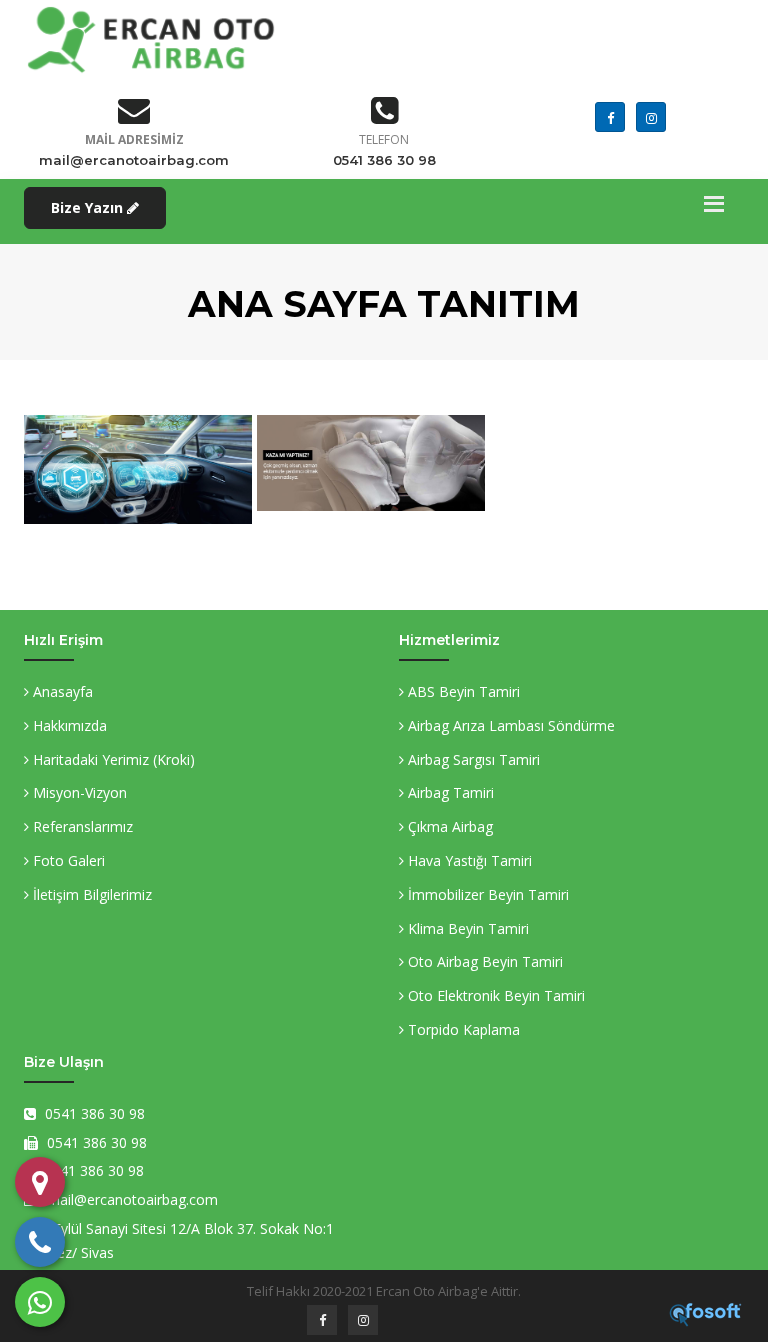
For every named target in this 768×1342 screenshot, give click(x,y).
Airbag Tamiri (449, 792)
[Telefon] (40, 1242)
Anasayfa (61, 691)
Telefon (384, 139)
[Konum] (40, 1182)
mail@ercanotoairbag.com (134, 160)
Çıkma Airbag (448, 826)
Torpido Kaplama (462, 1029)
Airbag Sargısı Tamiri (472, 759)
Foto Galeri (67, 860)
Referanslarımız (81, 826)
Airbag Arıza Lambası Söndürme (509, 725)
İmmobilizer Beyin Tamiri (486, 894)
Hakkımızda (68, 725)
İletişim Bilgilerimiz (90, 894)
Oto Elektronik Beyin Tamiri (494, 995)
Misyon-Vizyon (78, 792)
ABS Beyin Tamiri (462, 691)
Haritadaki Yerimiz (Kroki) (112, 759)
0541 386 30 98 (384, 160)
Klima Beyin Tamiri (466, 928)
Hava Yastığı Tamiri (468, 860)
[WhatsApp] (40, 1302)
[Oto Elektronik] (135, 419)
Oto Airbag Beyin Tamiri (483, 961)
